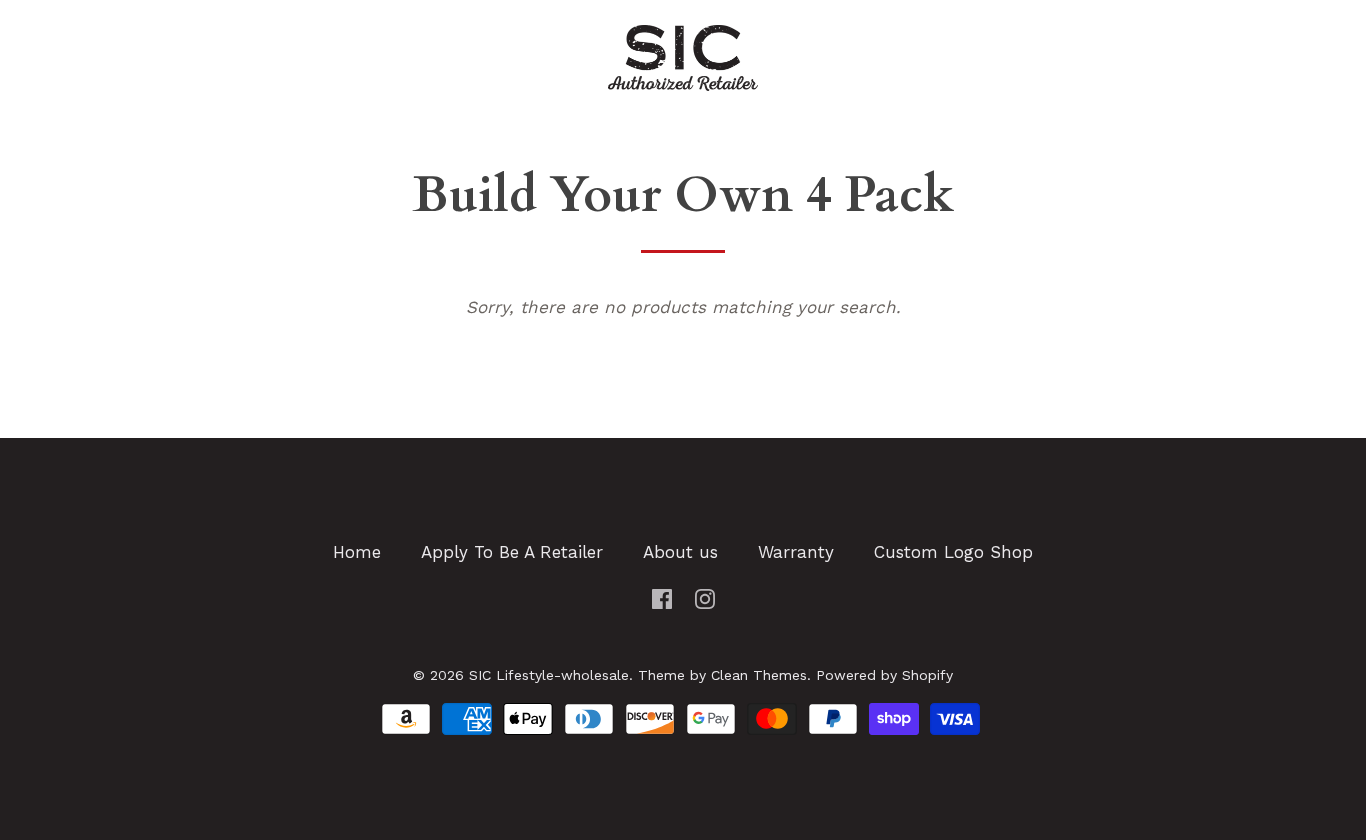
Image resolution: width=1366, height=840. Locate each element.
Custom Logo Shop (953, 552)
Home (357, 552)
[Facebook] (662, 597)
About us (680, 552)
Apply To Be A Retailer (512, 552)
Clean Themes (759, 675)
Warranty (796, 552)
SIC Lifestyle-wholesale (549, 675)
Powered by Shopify (884, 675)
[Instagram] (705, 597)
